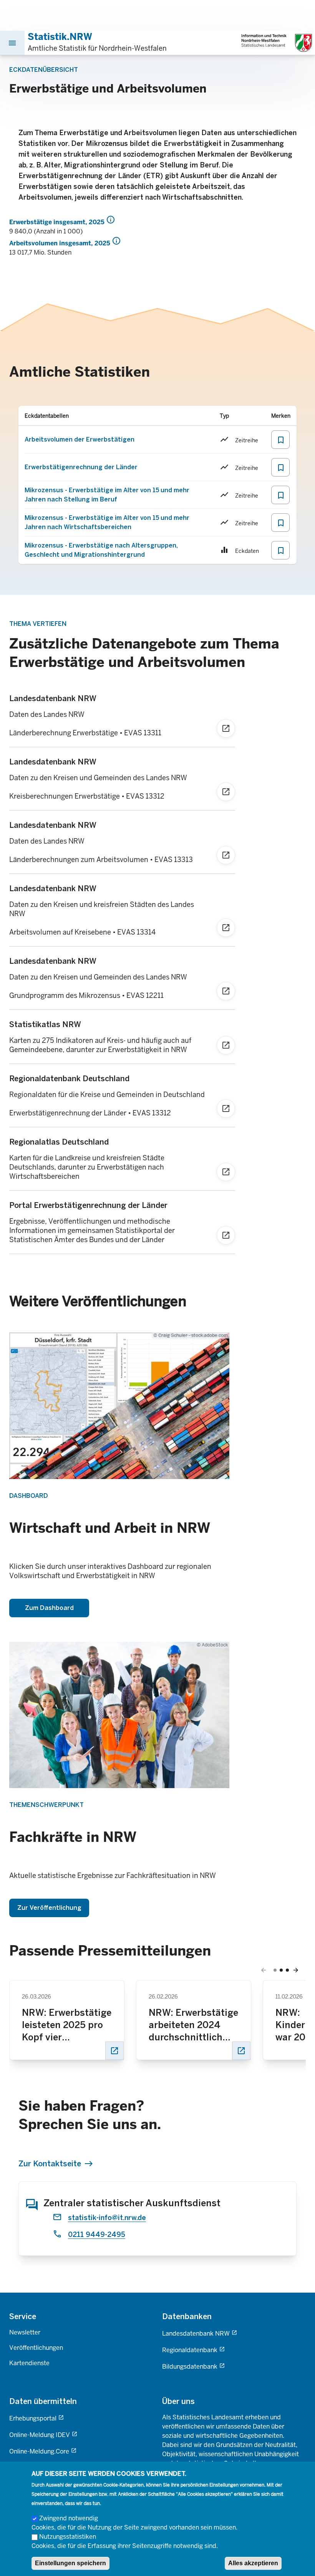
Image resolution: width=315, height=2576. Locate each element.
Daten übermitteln (43, 2401)
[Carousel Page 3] (287, 1970)
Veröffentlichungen (36, 2348)
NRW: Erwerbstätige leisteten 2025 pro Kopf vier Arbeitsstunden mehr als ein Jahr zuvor (67, 2025)
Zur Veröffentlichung (49, 1908)
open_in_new (114, 2051)
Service (23, 2316)
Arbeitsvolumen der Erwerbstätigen (80, 439)
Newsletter (25, 2332)
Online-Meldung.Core (39, 2451)
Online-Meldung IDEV (40, 2435)
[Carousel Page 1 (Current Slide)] (275, 1970)
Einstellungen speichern (70, 2563)
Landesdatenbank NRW (196, 2334)
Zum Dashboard (49, 1608)
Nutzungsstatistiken (68, 2537)
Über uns (178, 2401)
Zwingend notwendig (69, 2518)
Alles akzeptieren (253, 2563)
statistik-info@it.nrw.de (107, 2218)
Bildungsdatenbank (190, 2367)
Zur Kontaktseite (50, 2164)
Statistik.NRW (60, 37)
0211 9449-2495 (97, 2235)
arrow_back (264, 1970)
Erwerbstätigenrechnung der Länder (81, 467)
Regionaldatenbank (190, 2350)
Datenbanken (187, 2316)
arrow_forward (296, 1970)
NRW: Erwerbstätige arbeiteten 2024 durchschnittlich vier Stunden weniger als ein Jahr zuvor (193, 2025)
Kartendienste (29, 2363)
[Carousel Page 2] (281, 1970)
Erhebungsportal (33, 2418)
